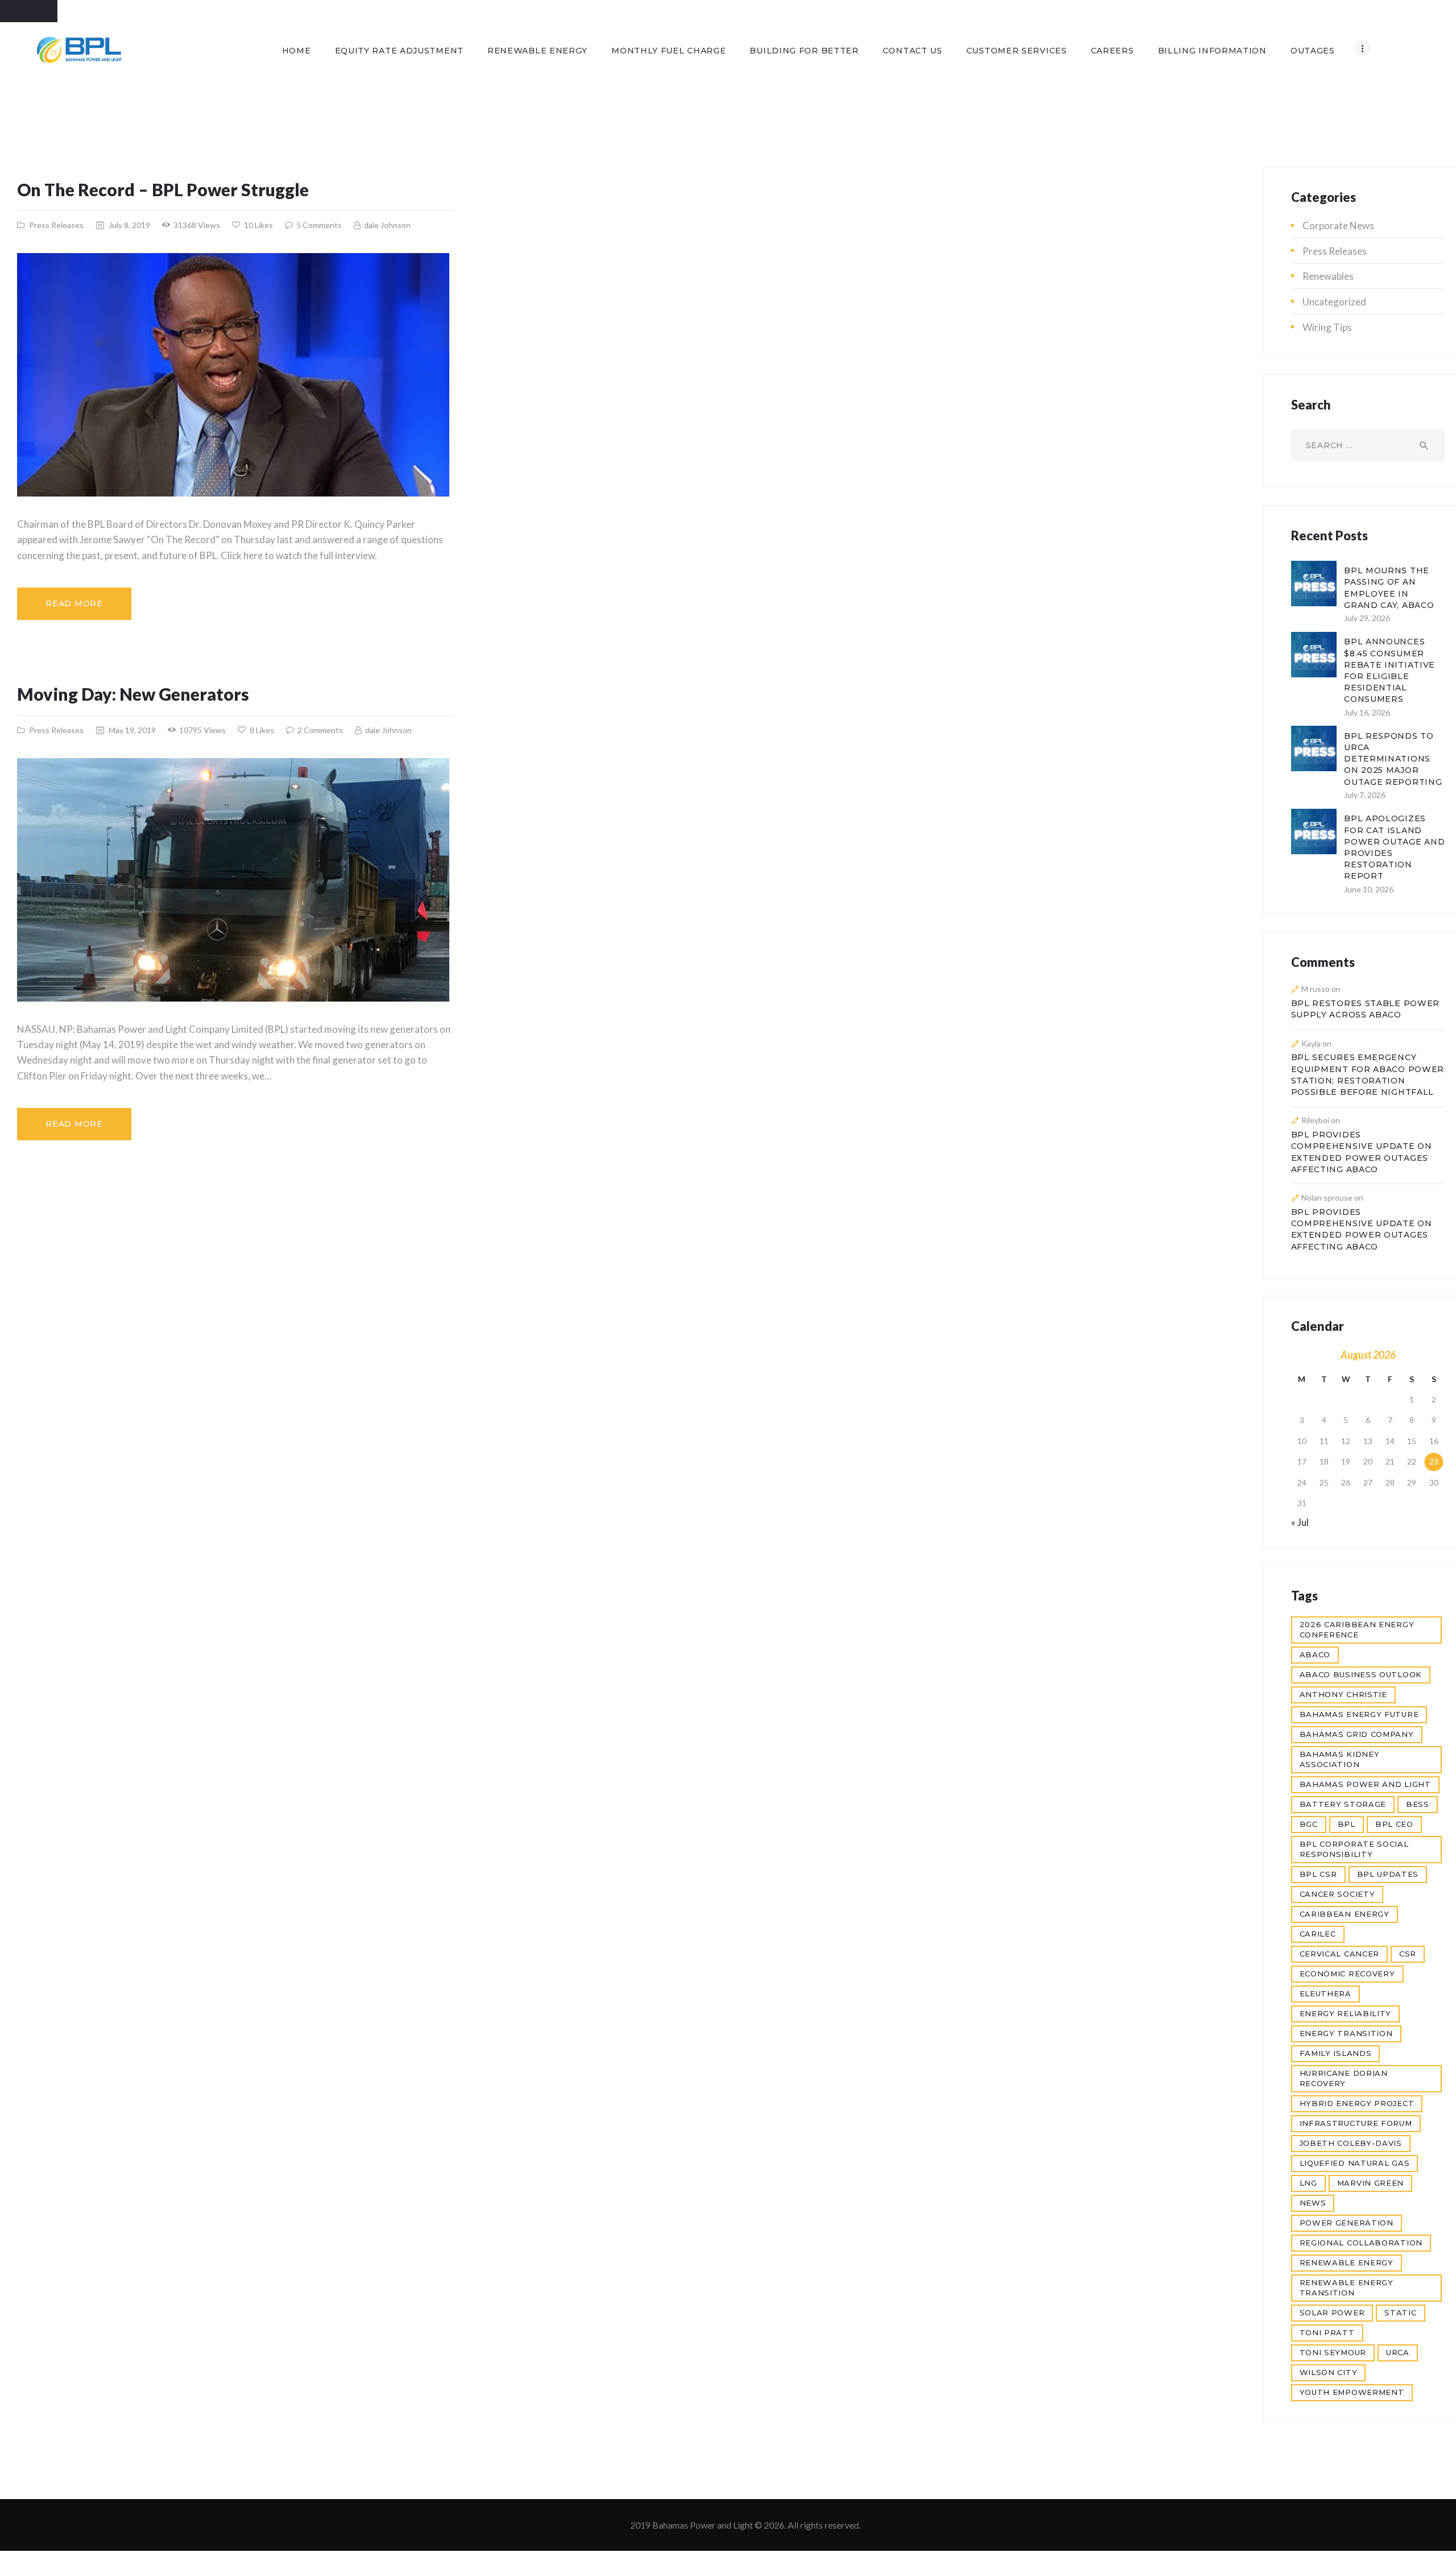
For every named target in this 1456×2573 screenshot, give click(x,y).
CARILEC (1318, 1934)
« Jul (1300, 1522)
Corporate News (1338, 226)
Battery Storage (1343, 1804)
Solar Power (1332, 2313)
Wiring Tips (1327, 327)
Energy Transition (1346, 2033)
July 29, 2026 (1367, 618)
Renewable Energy (1347, 2262)
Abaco (1315, 1654)
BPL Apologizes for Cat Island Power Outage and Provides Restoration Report (1394, 847)
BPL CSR (1318, 1874)
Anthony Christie (1343, 1694)
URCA (1398, 2352)
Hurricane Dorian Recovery (1344, 2078)
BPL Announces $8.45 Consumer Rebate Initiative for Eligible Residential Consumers (1389, 670)
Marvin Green (1370, 2183)
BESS (1418, 1804)
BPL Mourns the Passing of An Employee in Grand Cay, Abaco (1389, 588)
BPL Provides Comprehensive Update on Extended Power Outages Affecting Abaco (1362, 1152)
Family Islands (1336, 2053)
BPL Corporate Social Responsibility (1354, 1849)
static (1400, 2313)
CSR (1408, 1954)
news (1313, 2203)
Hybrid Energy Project (1357, 2103)
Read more (74, 603)
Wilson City (1329, 2372)
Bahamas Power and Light (1365, 1784)
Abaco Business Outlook (1361, 1674)
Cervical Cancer (1340, 1954)
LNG (1308, 2183)
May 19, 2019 (132, 730)
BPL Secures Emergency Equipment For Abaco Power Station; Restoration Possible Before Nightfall (1368, 1074)
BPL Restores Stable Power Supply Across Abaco (1366, 1009)
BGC (1309, 1824)
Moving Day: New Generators (133, 694)
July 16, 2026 (1367, 712)
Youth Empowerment (1352, 2392)
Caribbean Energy (1345, 1914)
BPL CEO (1394, 1824)
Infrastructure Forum (1356, 2123)
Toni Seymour (1333, 2352)
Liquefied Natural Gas (1355, 2163)
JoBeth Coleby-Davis (1351, 2143)
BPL (1347, 1824)
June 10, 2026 (1369, 889)
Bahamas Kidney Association (1340, 1759)
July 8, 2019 (129, 225)
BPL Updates (1388, 1874)
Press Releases (56, 225)
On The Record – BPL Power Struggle (163, 189)
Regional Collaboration (1361, 2243)
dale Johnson (386, 225)
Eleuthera (1325, 1993)
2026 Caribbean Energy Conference (1357, 1629)
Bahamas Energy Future (1359, 1714)
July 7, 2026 (1365, 795)
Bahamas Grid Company (1357, 1734)
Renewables (1328, 276)
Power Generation (1347, 2223)
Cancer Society (1337, 1894)
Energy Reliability (1346, 2013)
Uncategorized (1334, 302)
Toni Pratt (1327, 2332)
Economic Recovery (1347, 1974)
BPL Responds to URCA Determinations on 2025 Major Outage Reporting (1393, 759)
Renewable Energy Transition (1347, 2287)
